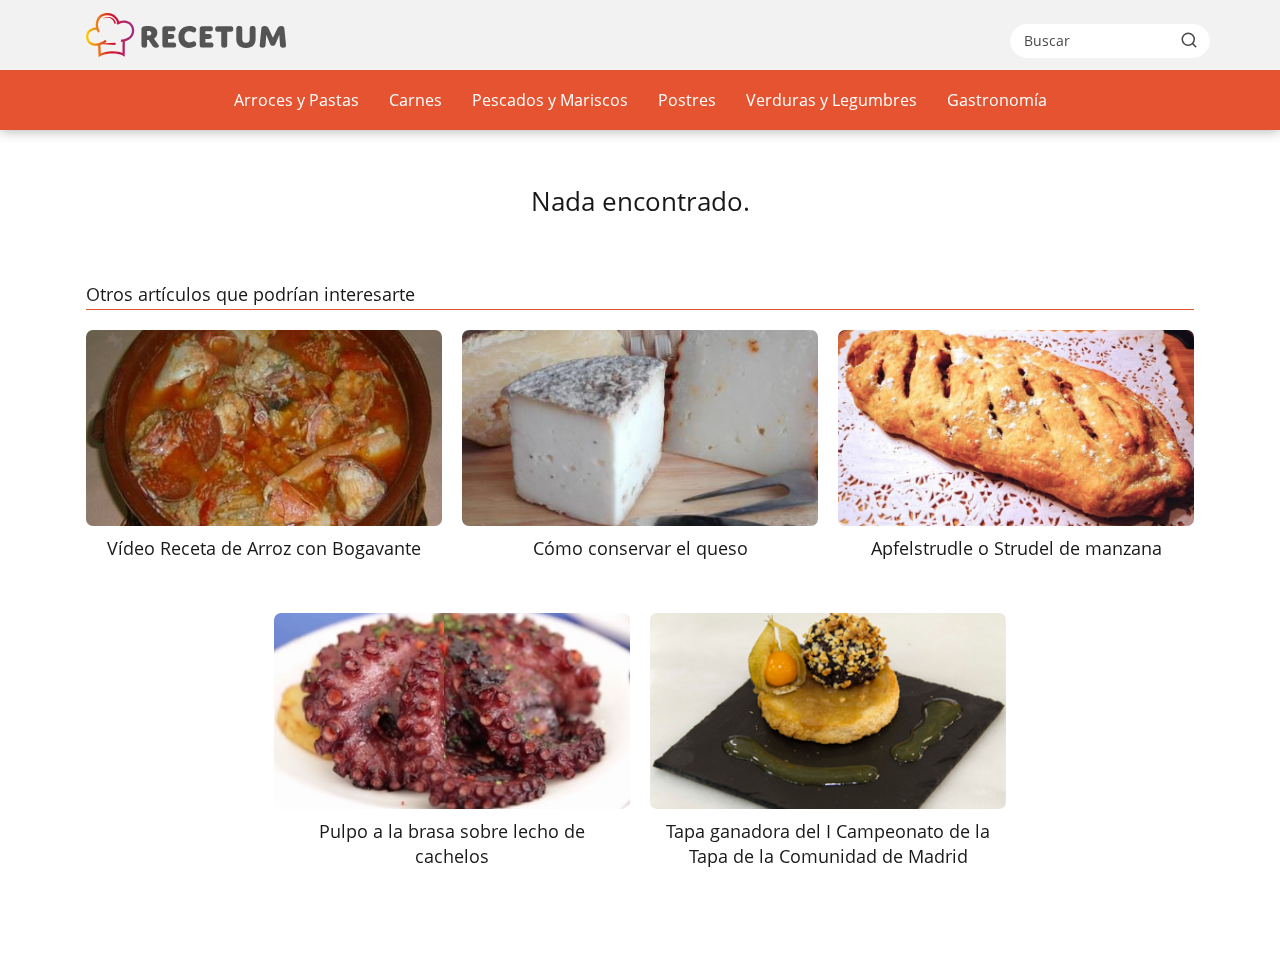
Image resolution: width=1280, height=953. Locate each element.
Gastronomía (997, 100)
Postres (687, 100)
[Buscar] (1189, 40)
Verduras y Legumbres (831, 100)
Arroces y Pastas (296, 100)
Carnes (415, 100)
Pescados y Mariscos (550, 100)
